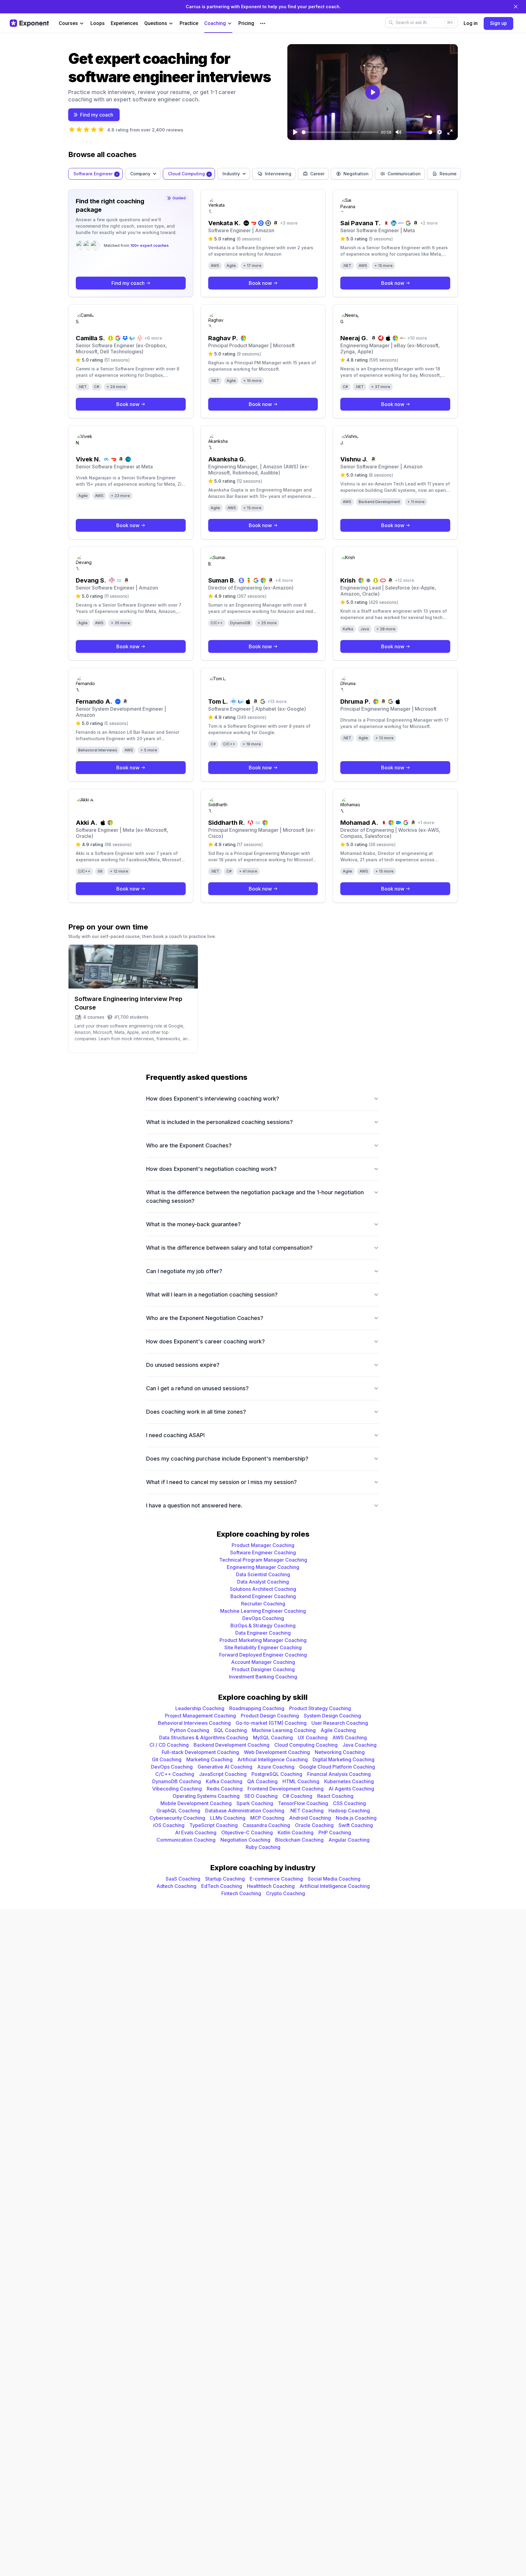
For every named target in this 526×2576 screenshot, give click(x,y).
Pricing (246, 23)
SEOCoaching (261, 1796)
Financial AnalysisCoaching (339, 1774)
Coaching (215, 23)
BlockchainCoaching (299, 1840)
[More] (263, 23)
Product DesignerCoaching (263, 1669)
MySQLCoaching (273, 1738)
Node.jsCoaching (356, 1818)
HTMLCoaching (301, 1781)
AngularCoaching (349, 1840)
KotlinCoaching (296, 1832)
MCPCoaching (267, 1818)
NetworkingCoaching (340, 1752)
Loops (98, 23)
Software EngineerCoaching (263, 1552)
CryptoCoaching (286, 1893)
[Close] (516, 7)
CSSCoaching (349, 1803)
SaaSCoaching (183, 1879)
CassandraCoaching (266, 1825)
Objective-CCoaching (247, 1832)
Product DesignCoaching (270, 1716)
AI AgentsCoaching (351, 1789)
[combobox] (95, 174)
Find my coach (97, 115)
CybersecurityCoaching (177, 1818)
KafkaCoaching (224, 1781)
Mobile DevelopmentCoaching (196, 1803)
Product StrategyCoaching (320, 1708)
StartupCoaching (225, 1879)
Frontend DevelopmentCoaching (286, 1789)
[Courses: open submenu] (82, 24)
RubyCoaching (263, 1847)
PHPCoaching (335, 1832)
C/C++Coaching (175, 1774)
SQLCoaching (230, 1730)
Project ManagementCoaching (200, 1716)
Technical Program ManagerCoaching (263, 1560)
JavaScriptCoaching (223, 1774)
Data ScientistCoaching (263, 1574)
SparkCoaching (255, 1803)
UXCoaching (313, 1738)
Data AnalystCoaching (263, 1582)
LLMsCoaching (228, 1818)
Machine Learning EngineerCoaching (263, 1611)
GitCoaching (167, 1759)
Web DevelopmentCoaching (277, 1752)
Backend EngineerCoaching (263, 1596)
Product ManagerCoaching (263, 1545)
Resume (448, 174)
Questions (156, 23)
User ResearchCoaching (340, 1723)
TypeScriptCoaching (214, 1825)
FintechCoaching (241, 1893)
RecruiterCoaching (263, 1604)
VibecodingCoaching (177, 1789)
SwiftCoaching (356, 1825)
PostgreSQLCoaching (277, 1774)
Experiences (124, 23)
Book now (260, 283)
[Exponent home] (29, 23)
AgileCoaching (338, 1730)
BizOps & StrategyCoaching (263, 1626)
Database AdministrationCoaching (245, 1811)
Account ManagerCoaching (263, 1662)
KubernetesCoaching (349, 1781)
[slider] (340, 132)
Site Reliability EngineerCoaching (263, 1647)
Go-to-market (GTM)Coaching (271, 1723)
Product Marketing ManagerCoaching (263, 1640)
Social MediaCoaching (334, 1879)
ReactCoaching (335, 1796)
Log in (471, 23)
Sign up (498, 23)
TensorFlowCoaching (303, 1803)
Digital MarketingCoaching (344, 1759)
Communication (404, 174)
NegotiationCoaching (245, 1840)
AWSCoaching (350, 1738)
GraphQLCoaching (178, 1811)
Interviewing (278, 174)
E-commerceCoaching (276, 1879)
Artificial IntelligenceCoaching (273, 1759)
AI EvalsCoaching (196, 1832)
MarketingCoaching (209, 1759)
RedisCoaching (225, 1789)
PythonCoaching (190, 1730)
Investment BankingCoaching (263, 1677)
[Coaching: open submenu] (230, 24)
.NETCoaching (306, 1811)
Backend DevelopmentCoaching (231, 1745)
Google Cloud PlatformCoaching (337, 1767)
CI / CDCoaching (169, 1745)
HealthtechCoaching (271, 1886)
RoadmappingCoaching (257, 1708)
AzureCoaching (276, 1767)
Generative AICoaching (225, 1767)
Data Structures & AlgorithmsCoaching (204, 1738)
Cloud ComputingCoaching (306, 1745)
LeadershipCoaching (200, 1708)
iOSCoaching (169, 1825)
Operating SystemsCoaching (206, 1796)
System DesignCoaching (332, 1716)
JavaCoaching (359, 1745)
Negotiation (356, 174)
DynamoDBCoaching (177, 1781)
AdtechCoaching (176, 1886)
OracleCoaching (314, 1825)
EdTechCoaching (222, 1886)
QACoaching (262, 1781)
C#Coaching (297, 1796)
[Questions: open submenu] (171, 24)
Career (317, 174)
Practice (189, 23)
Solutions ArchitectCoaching (263, 1589)
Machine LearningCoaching (284, 1730)
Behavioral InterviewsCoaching (194, 1723)
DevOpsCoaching (263, 1618)
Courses (68, 23)
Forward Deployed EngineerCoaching (263, 1655)
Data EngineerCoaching (263, 1633)
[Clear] (117, 174)
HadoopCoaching (349, 1811)
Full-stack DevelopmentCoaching (200, 1752)
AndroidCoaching (310, 1818)
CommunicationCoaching (186, 1840)
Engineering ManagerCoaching (263, 1567)
